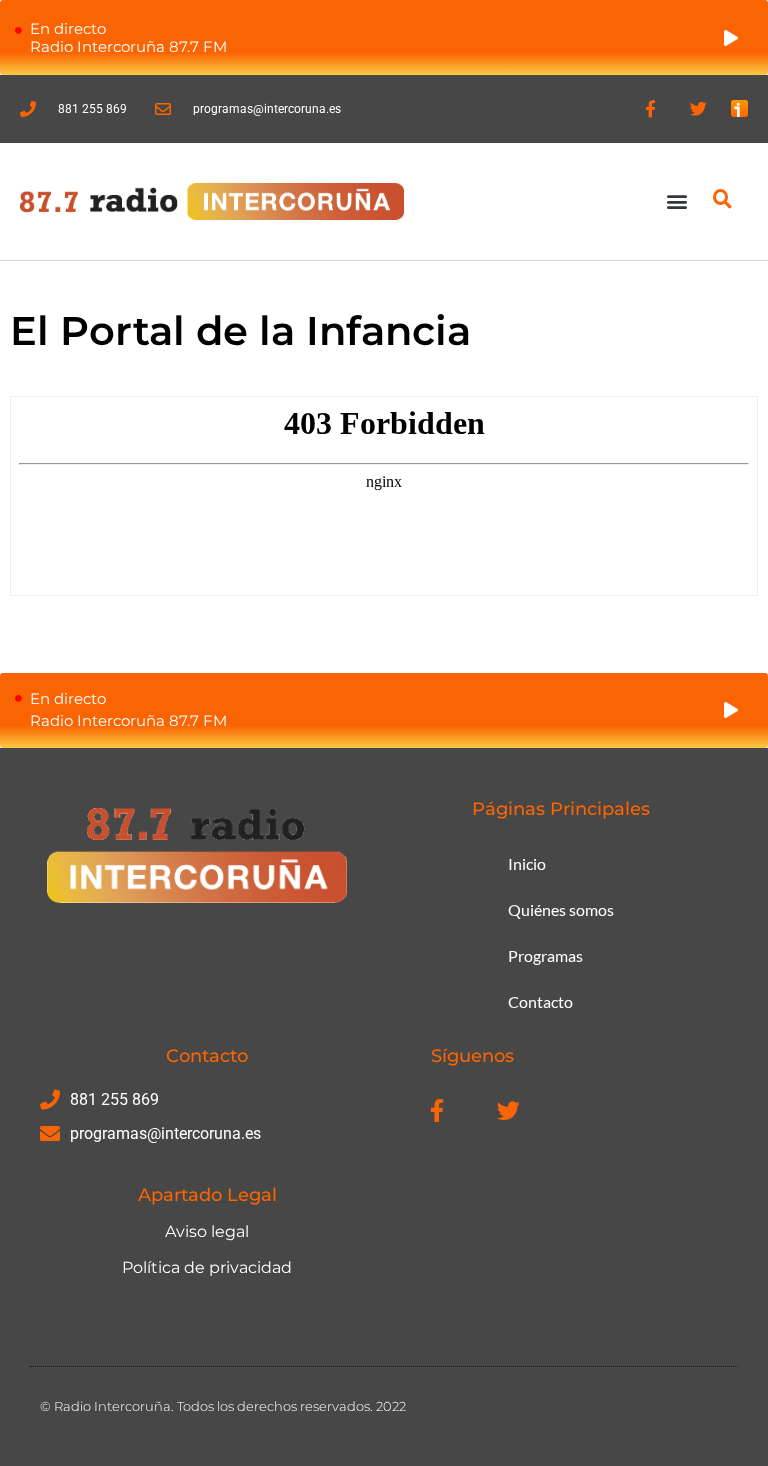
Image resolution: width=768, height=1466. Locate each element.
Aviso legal (207, 1231)
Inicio (527, 863)
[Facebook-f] (651, 109)
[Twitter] (698, 109)
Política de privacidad (207, 1267)
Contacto (540, 1001)
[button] (677, 201)
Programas (545, 955)
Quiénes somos (561, 909)
